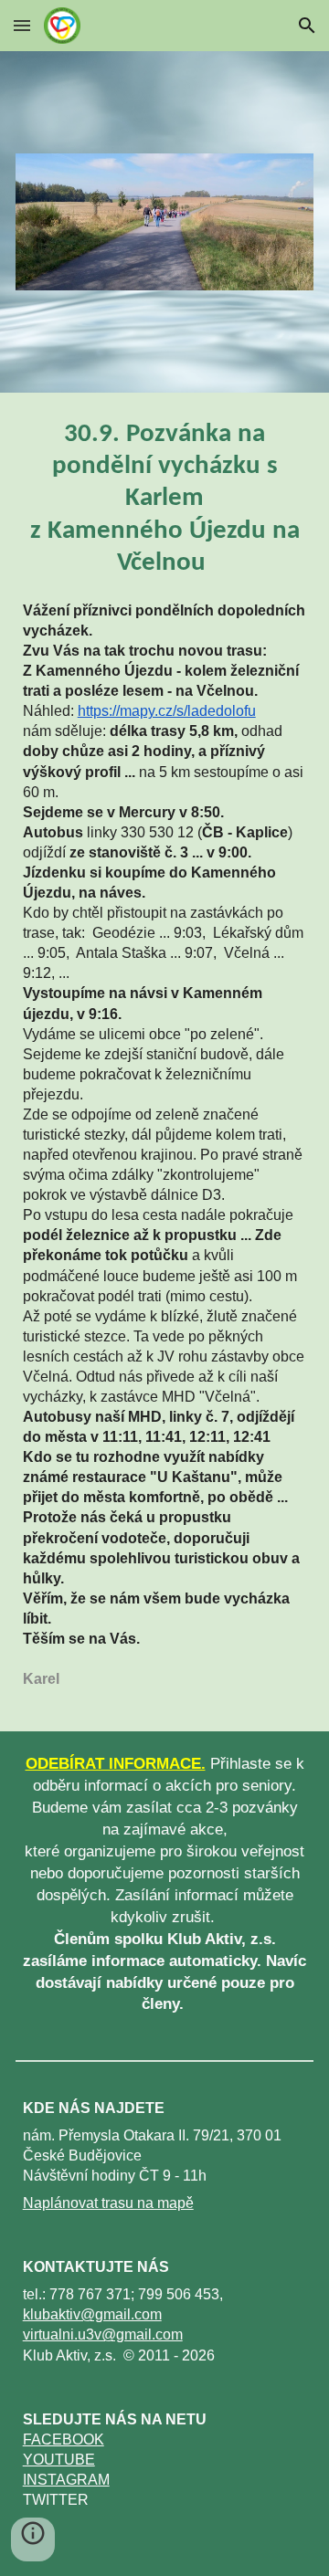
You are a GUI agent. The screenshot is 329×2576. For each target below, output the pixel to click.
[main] (165, 499)
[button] (22, 25)
